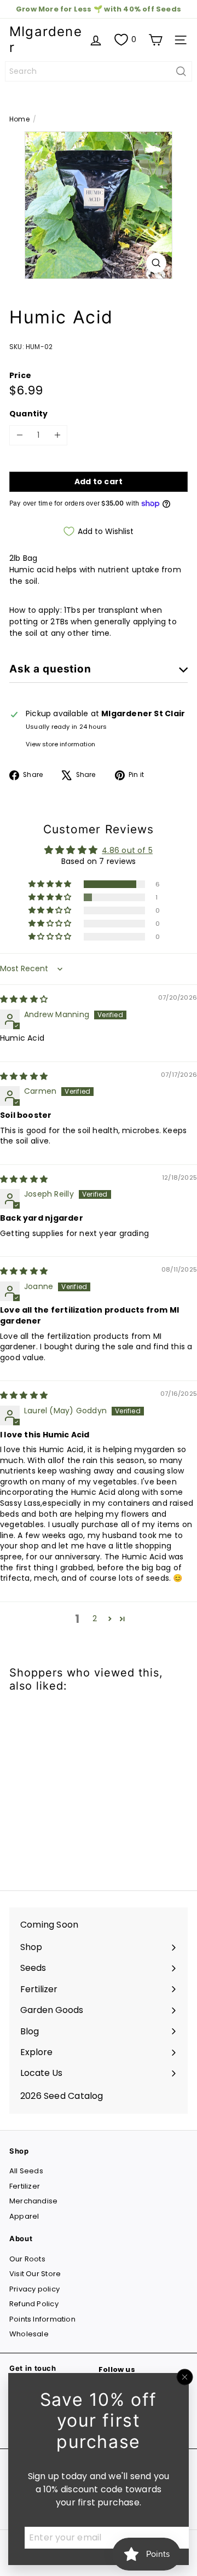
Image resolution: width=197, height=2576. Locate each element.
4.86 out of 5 (127, 850)
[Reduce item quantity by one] (19, 435)
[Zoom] (156, 263)
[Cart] (155, 40)
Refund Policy (34, 2304)
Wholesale (29, 2334)
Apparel (24, 2216)
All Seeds (26, 2171)
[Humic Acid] (78, 1785)
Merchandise (33, 2201)
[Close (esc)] (185, 2377)
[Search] (181, 71)
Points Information (42, 2319)
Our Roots (27, 2259)
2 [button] (95, 1618)
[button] (51, 884)
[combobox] (99, 71)
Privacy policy (34, 2289)
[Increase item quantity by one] (57, 435)
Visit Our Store (35, 2274)
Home (19, 119)
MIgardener (46, 39)
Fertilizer (25, 2186)
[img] (24, 999)
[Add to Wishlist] (30, 1722)
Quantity (29, 414)
